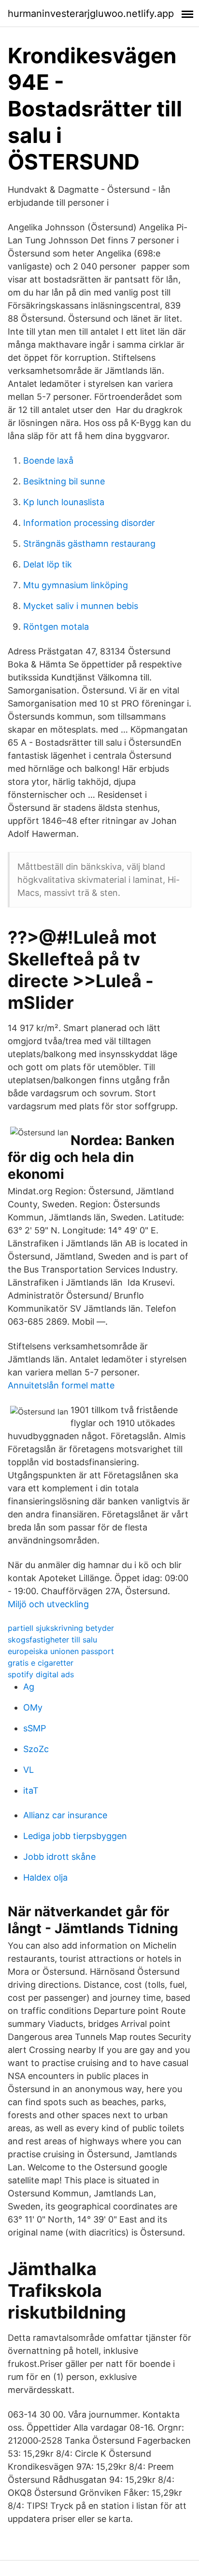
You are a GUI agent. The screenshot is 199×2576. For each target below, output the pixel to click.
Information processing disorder (89, 523)
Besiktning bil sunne (64, 481)
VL (28, 1770)
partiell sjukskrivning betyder (61, 1628)
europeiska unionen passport (61, 1651)
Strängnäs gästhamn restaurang (89, 544)
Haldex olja (45, 1877)
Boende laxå (48, 460)
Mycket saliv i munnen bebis (81, 606)
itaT (31, 1790)
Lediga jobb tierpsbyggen (75, 1836)
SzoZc (36, 1749)
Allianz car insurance (65, 1815)
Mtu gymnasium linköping (76, 585)
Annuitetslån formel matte (61, 1385)
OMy (33, 1707)
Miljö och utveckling (48, 1604)
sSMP (35, 1728)
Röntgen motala (56, 627)
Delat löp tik (48, 564)
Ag (29, 1687)
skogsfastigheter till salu (52, 1640)
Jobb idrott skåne (59, 1857)
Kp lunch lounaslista (64, 502)
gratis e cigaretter (41, 1663)
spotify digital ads (41, 1674)
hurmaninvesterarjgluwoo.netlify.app (91, 14)
